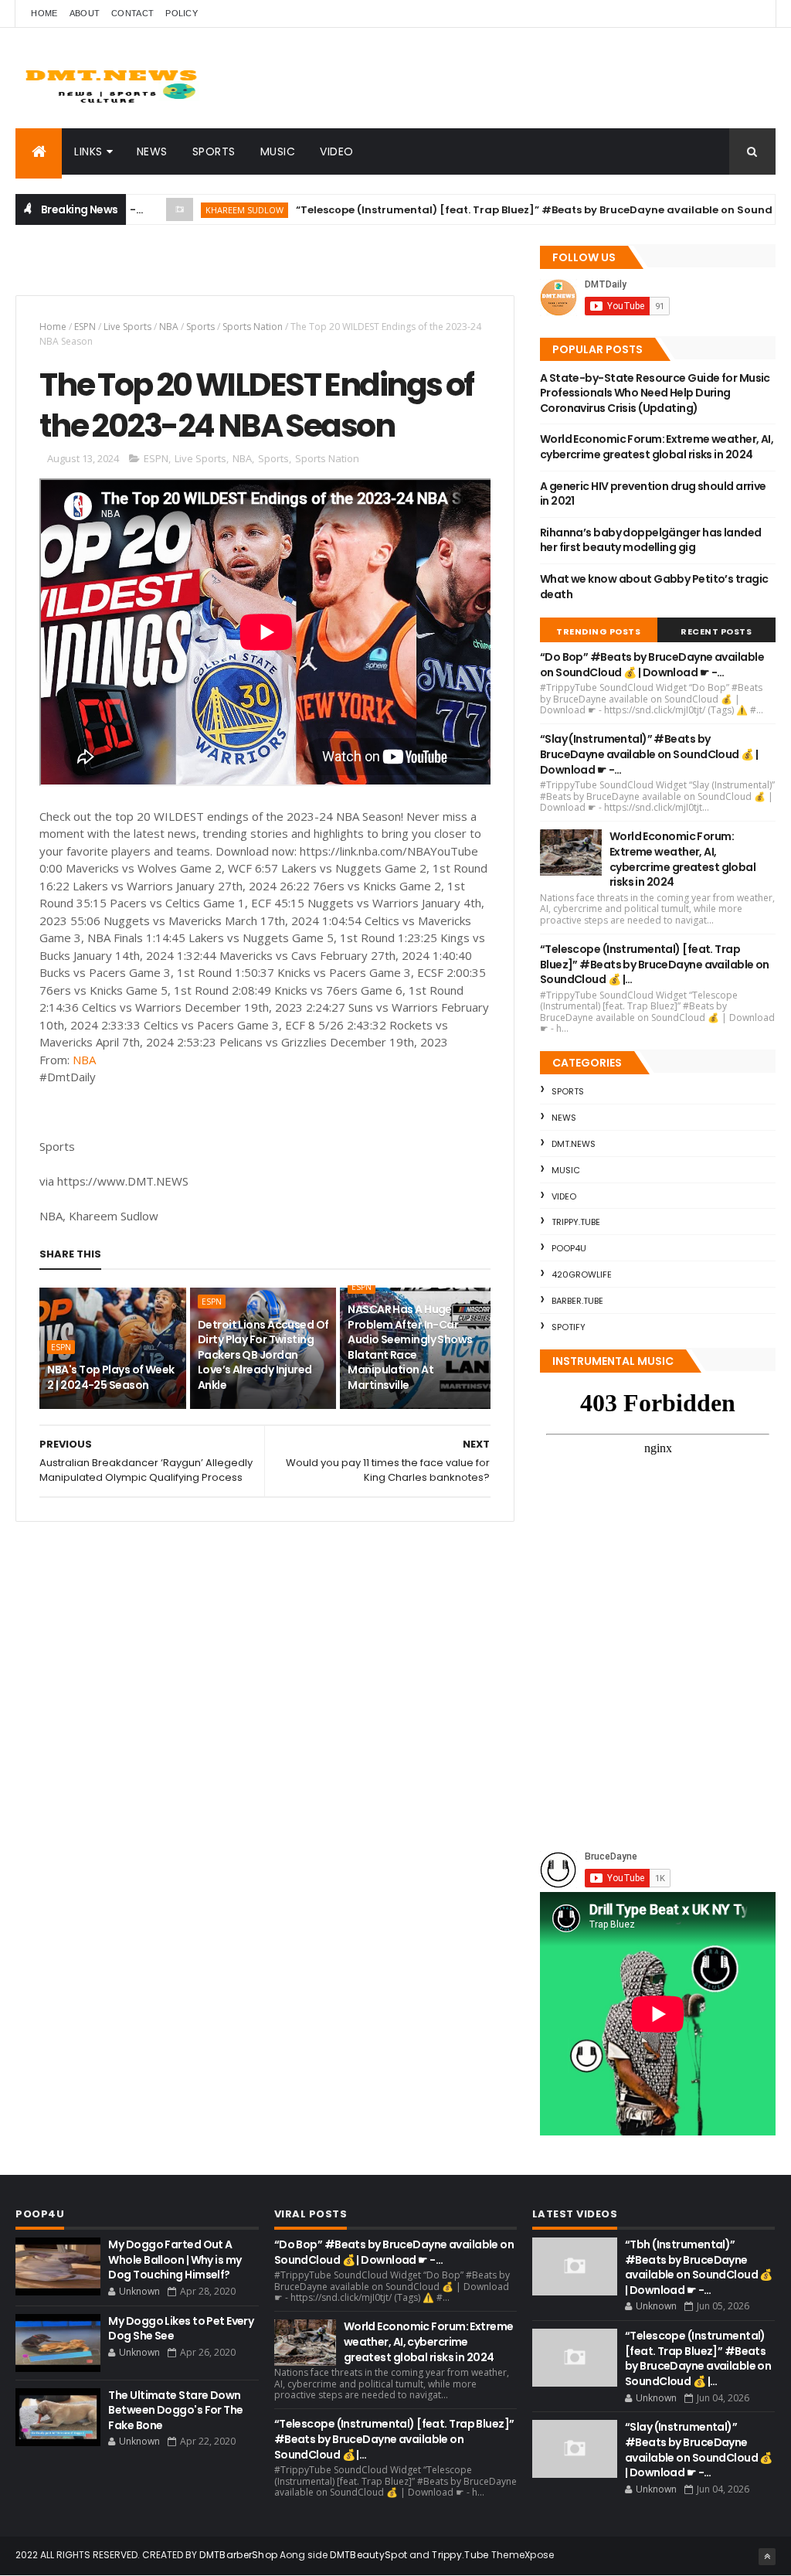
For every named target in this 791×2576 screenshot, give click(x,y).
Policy (182, 13)
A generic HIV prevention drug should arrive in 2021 (653, 494)
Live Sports (127, 327)
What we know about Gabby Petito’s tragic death (654, 587)
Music (278, 151)
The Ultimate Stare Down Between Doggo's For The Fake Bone (175, 2410)
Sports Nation (253, 327)
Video (337, 151)
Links (88, 151)
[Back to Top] (767, 2557)
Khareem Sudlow (192, 210)
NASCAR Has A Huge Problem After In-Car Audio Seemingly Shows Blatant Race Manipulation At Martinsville (410, 1347)
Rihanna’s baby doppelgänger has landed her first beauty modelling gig (651, 540)
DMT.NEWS (574, 1144)
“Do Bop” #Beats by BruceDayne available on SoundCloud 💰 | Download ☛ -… (652, 665)
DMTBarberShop (238, 2555)
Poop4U (569, 1248)
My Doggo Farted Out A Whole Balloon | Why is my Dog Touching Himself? (175, 2260)
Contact (132, 13)
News (152, 151)
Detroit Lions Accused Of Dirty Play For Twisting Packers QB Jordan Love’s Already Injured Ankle (263, 1355)
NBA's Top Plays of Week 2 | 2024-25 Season (110, 1377)
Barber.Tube (577, 1301)
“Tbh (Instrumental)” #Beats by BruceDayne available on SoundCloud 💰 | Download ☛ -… (699, 2267)
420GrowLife (582, 1274)
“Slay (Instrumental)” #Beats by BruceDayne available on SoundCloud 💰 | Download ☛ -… (649, 754)
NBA (169, 327)
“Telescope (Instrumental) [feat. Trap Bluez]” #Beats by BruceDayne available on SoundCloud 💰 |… (512, 210)
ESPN (85, 327)
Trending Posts (598, 631)
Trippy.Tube (576, 1222)
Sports (214, 151)
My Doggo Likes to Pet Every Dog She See (181, 2329)
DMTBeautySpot (368, 2555)
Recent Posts (716, 631)
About (85, 13)
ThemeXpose (523, 2555)
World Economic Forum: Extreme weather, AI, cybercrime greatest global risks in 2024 (657, 447)
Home (44, 13)
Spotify (569, 1327)
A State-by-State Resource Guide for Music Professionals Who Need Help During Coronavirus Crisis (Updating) (655, 393)
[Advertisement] (196, 267)
